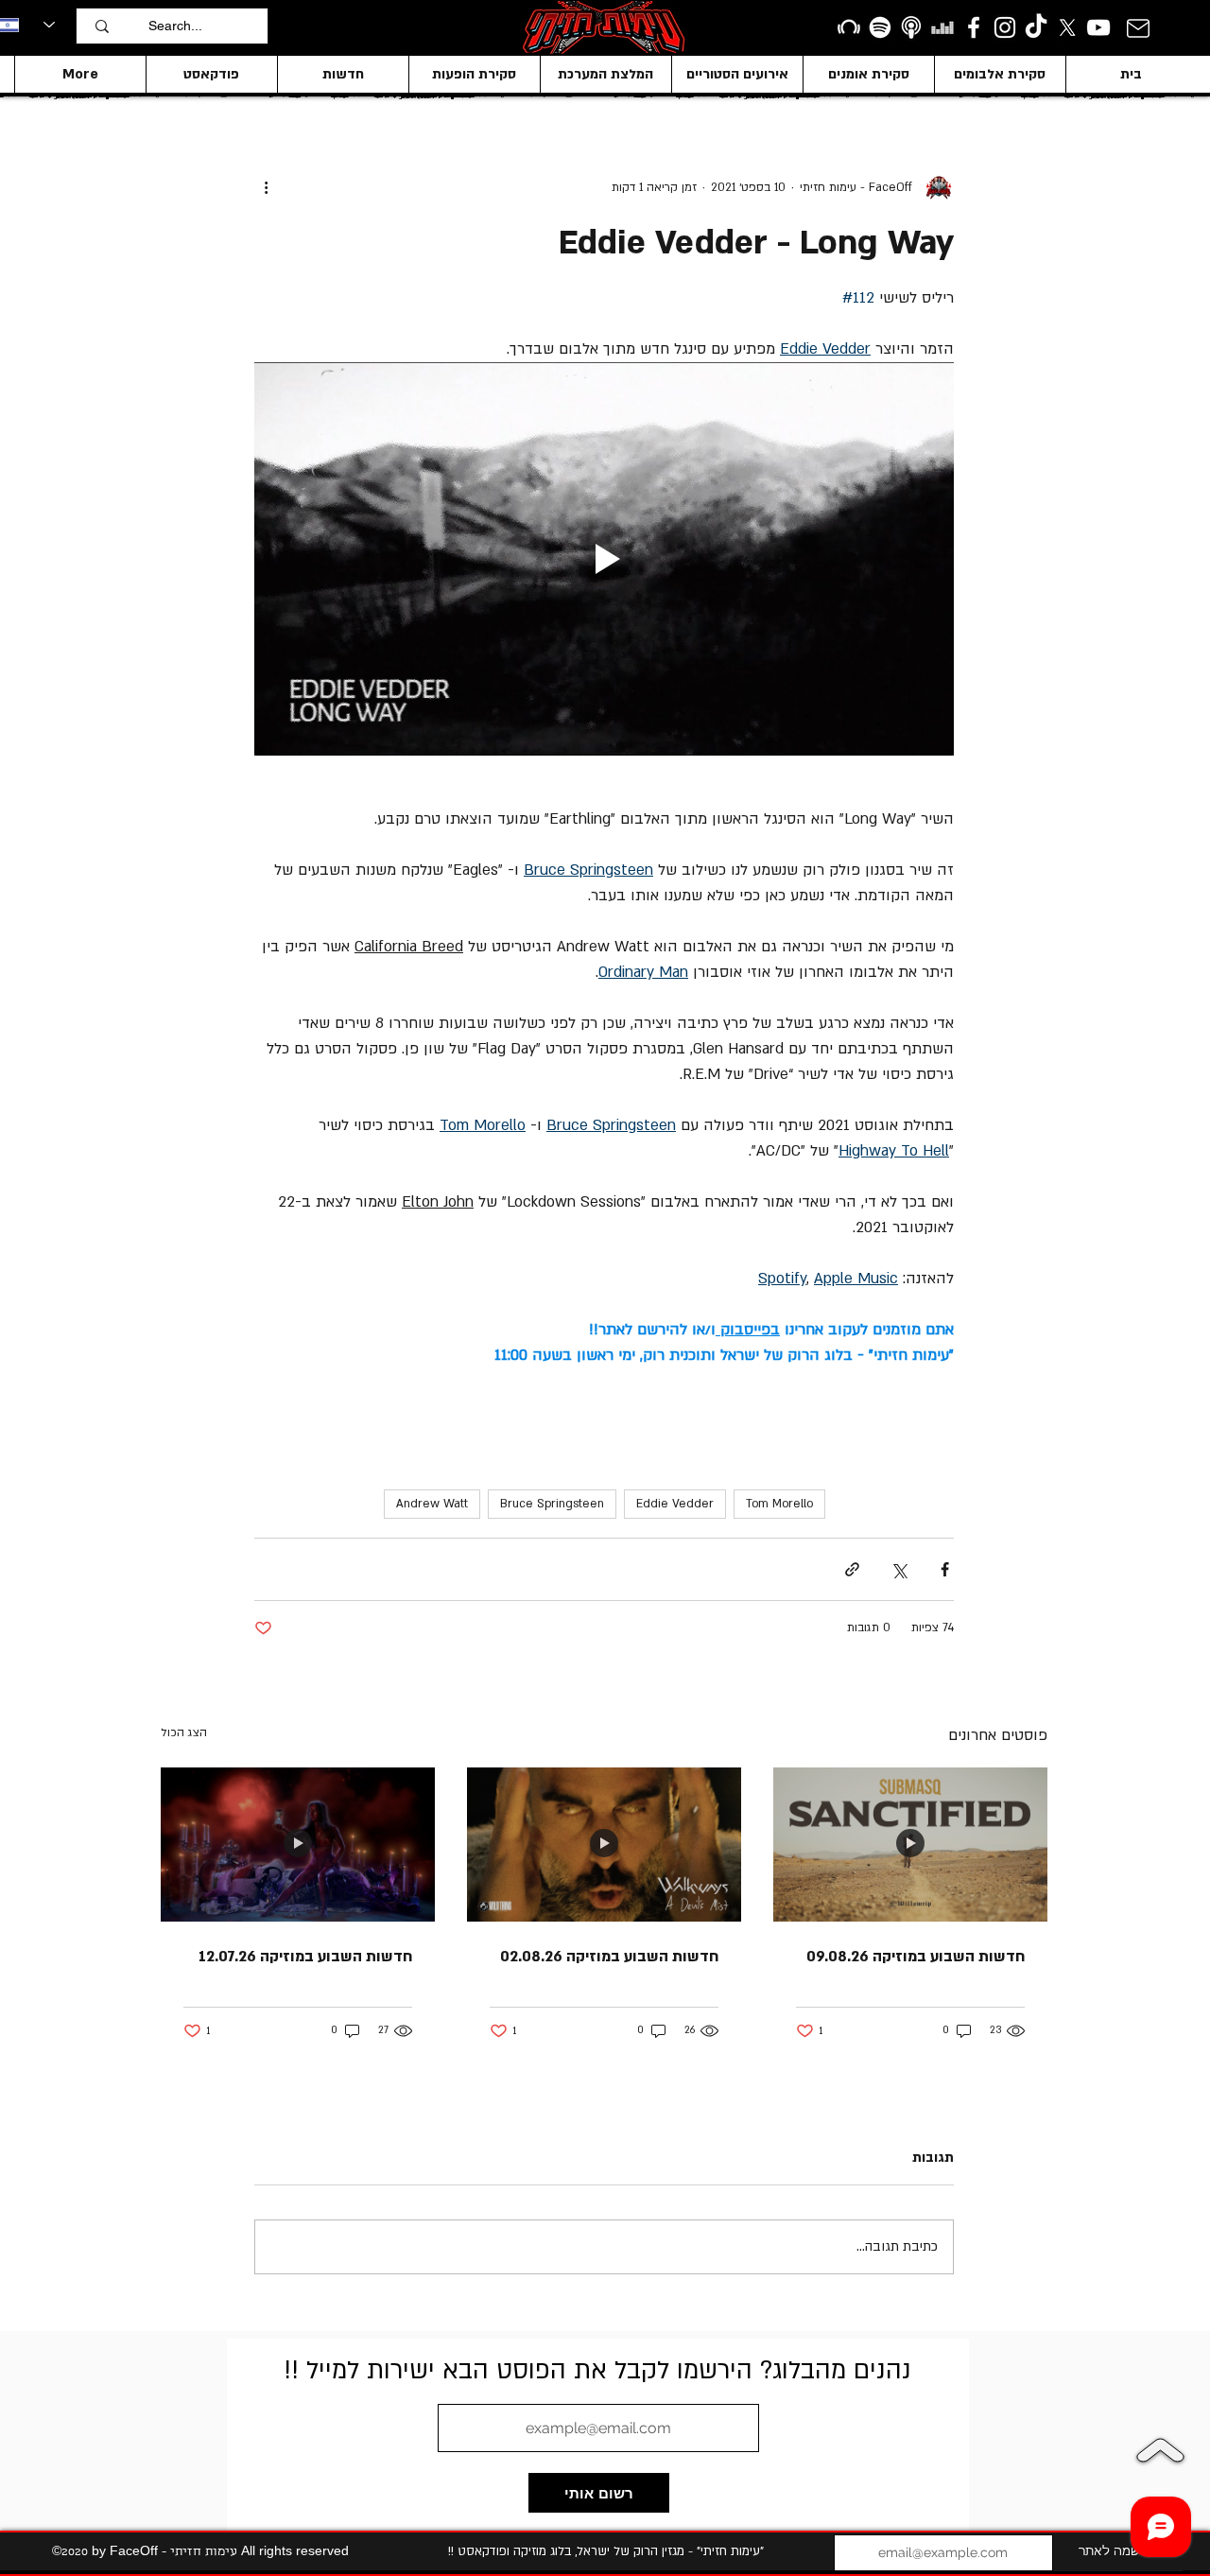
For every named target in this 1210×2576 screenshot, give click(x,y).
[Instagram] (1005, 27)
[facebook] (974, 27)
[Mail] (1138, 28)
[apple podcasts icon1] (911, 27)
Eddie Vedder (675, 1504)
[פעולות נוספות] (266, 187)
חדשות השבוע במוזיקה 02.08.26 (609, 1957)
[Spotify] (880, 27)
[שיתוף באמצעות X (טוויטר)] (899, 1569)
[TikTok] (1036, 27)
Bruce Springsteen (552, 1504)
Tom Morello (779, 1504)
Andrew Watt (432, 1504)
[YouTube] (1098, 27)
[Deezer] (942, 27)
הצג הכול (184, 1732)
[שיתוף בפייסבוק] (945, 1569)
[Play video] (604, 559)
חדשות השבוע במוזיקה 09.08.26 (916, 1957)
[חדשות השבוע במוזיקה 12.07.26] (298, 1845)
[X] (1067, 27)
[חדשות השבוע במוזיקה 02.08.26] (604, 1845)
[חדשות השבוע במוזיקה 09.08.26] (910, 1845)
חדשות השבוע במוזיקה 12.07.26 (305, 1957)
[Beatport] (849, 27)
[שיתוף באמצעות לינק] (852, 1569)
